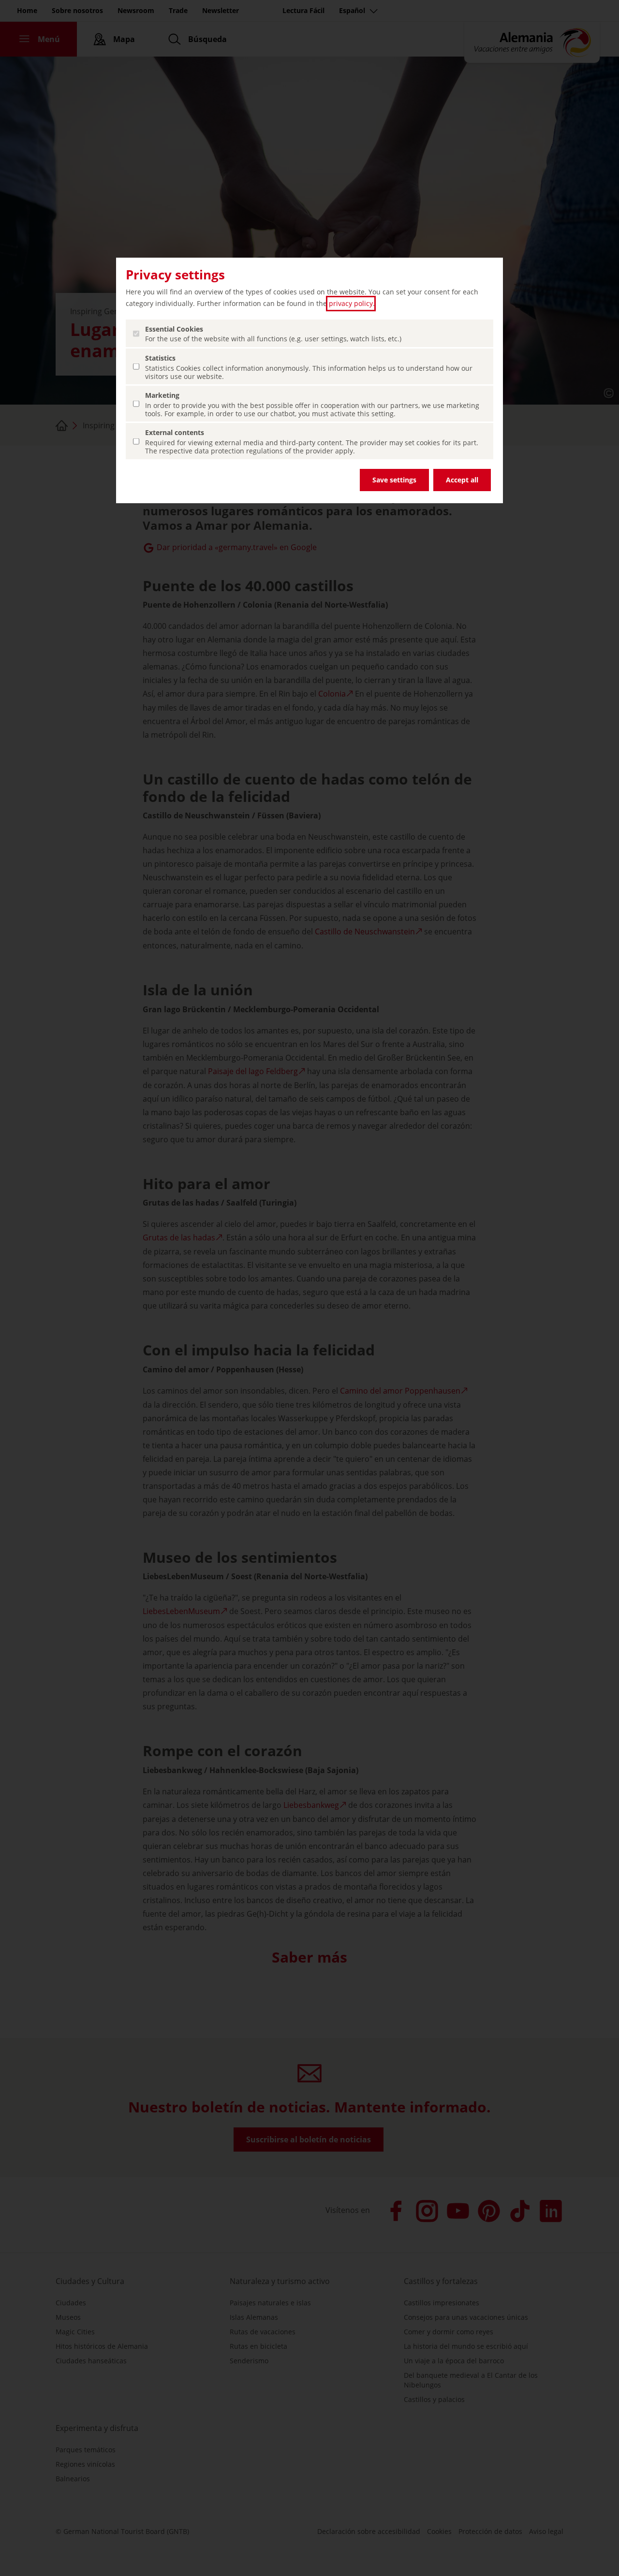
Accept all (462, 480)
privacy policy (351, 303)
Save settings (394, 480)
